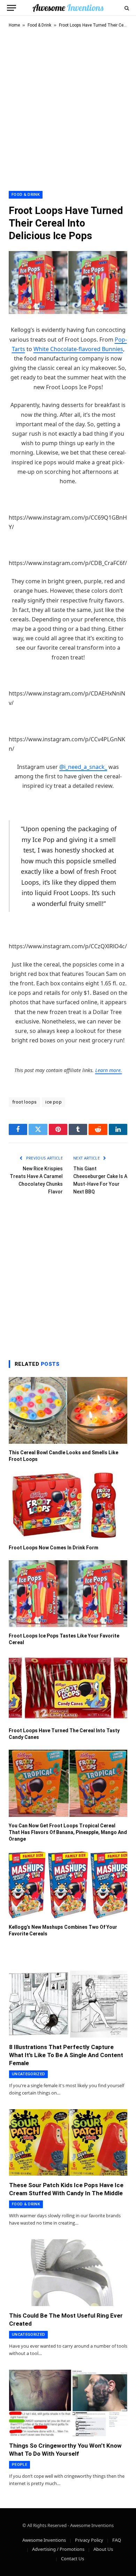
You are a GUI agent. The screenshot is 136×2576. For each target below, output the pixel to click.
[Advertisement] (68, 108)
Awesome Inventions (44, 2540)
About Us (103, 2549)
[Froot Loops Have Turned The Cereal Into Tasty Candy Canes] (68, 1688)
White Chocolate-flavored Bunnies (78, 349)
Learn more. (109, 1070)
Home (14, 25)
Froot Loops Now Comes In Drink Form (54, 1548)
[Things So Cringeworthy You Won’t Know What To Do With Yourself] (68, 2403)
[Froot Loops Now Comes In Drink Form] (68, 1505)
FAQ (117, 2540)
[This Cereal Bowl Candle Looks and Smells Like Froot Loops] (68, 1410)
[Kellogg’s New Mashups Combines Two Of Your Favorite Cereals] (68, 1885)
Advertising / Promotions (58, 2549)
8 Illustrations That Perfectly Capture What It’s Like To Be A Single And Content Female (66, 2055)
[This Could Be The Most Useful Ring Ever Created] (68, 2273)
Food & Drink (39, 25)
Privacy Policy (89, 2540)
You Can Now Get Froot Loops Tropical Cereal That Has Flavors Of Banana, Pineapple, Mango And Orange (68, 1832)
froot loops (24, 1102)
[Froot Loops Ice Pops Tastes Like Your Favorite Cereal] (68, 1594)
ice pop (54, 1102)
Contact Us (73, 2559)
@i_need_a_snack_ (83, 767)
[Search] (126, 8)
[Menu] (12, 8)
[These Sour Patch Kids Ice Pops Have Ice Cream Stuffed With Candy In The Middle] (68, 2143)
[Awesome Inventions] (68, 8)
